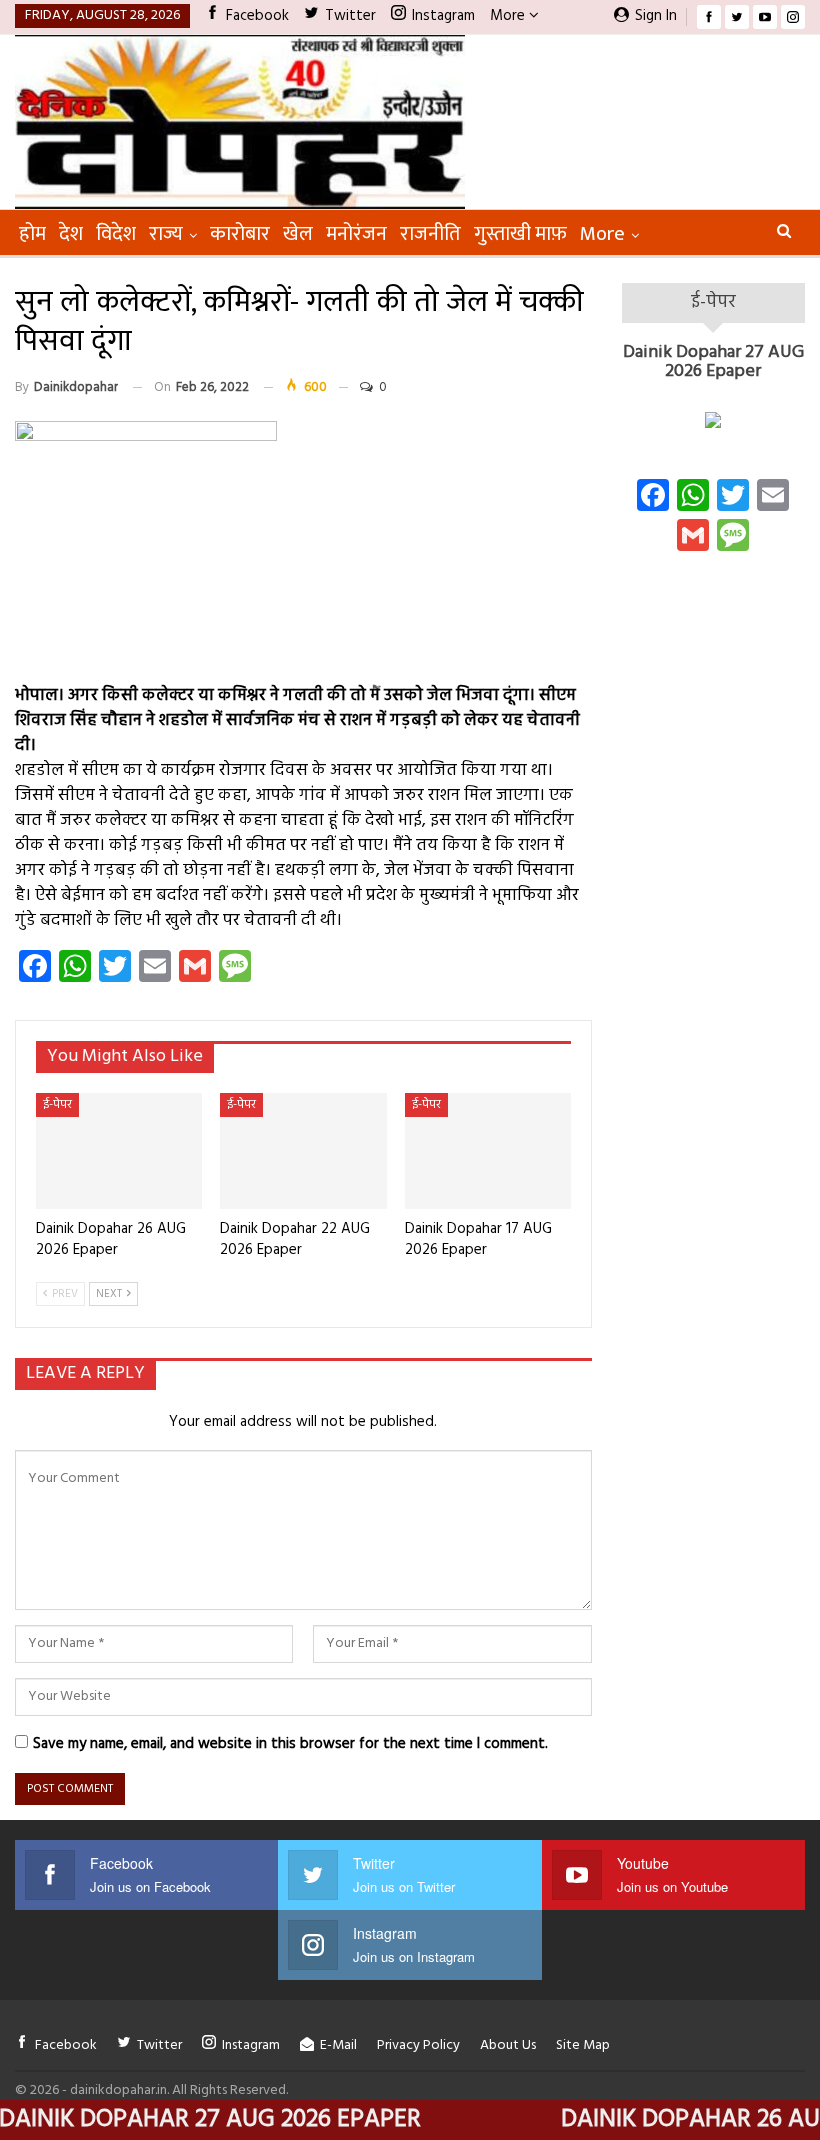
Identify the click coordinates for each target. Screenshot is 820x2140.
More (509, 16)
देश (71, 234)
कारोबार (240, 234)
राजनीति (430, 234)
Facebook (257, 16)
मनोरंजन (356, 234)
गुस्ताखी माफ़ (520, 234)
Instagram (443, 16)
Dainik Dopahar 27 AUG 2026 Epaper (713, 362)
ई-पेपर (57, 1105)
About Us (508, 2045)
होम (32, 234)
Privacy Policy (418, 2045)
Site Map (583, 2045)
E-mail (338, 2045)
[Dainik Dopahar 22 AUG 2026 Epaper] (303, 1151)
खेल (298, 234)
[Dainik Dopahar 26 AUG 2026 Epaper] (119, 1151)
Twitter (350, 16)
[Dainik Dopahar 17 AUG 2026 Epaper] (488, 1151)
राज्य (166, 234)
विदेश (116, 234)
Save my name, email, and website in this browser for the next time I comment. (290, 1744)
